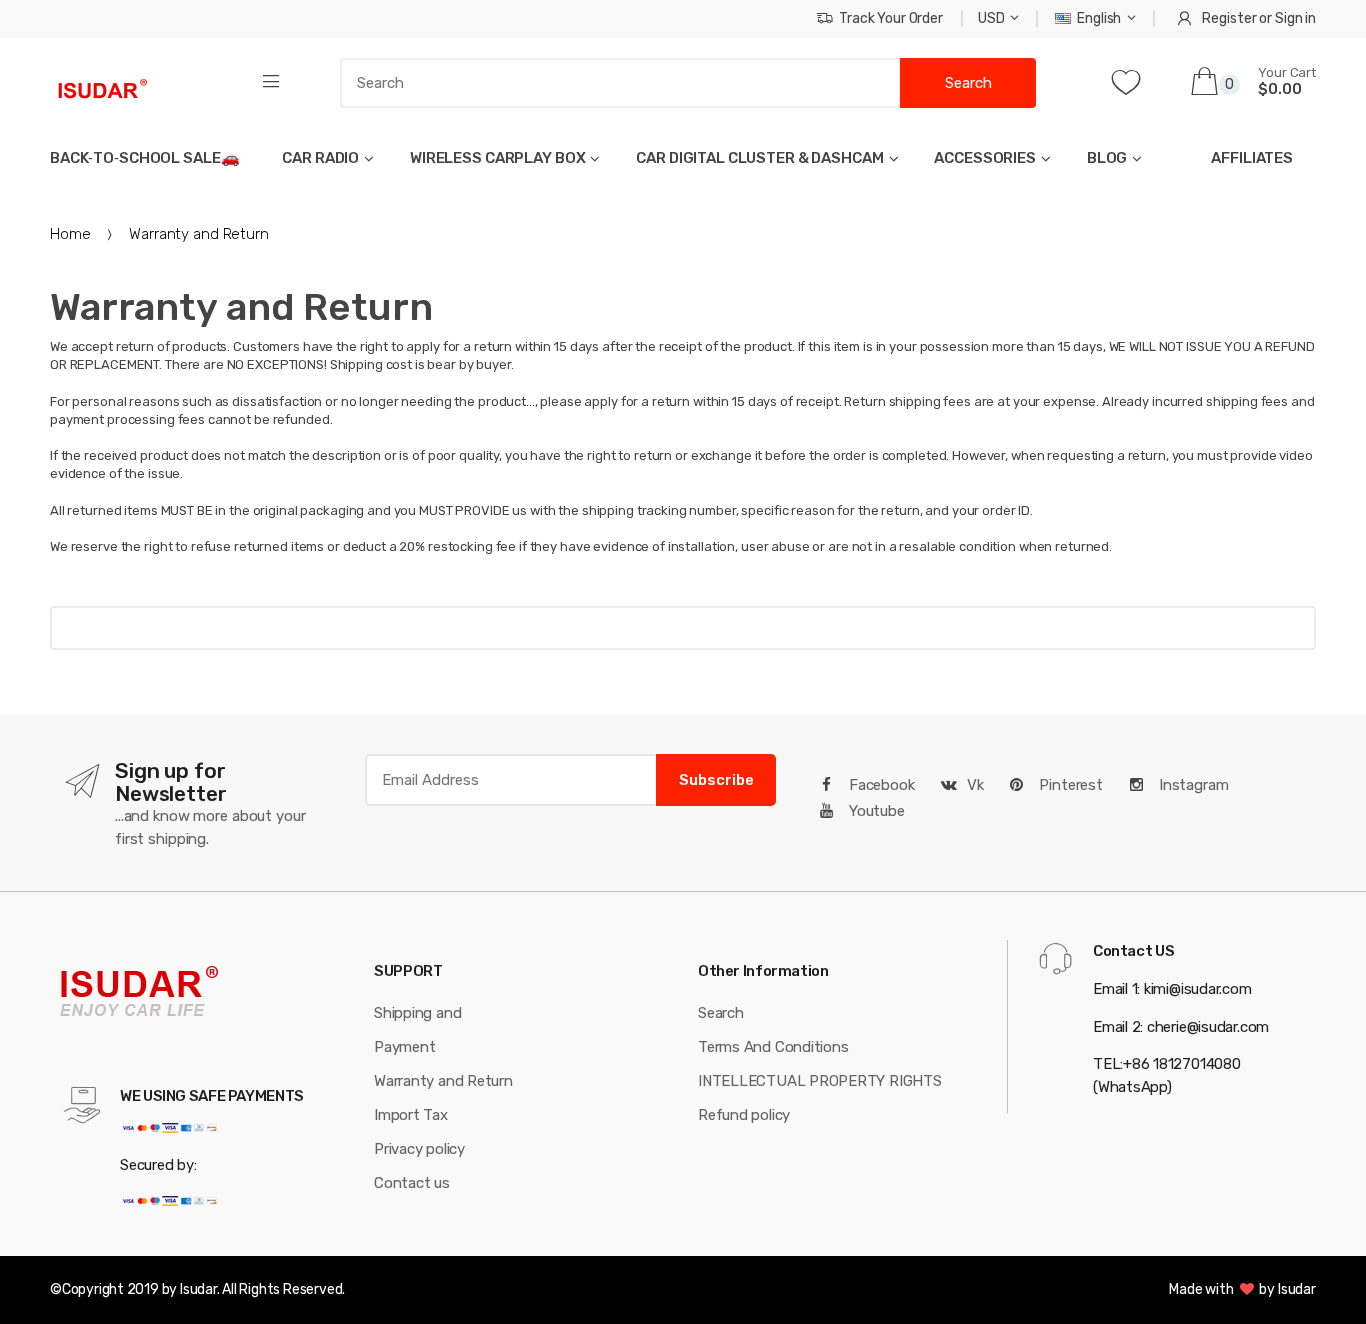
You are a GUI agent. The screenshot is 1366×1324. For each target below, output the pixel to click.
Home (70, 234)
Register (1229, 18)
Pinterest (1069, 785)
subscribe (716, 780)
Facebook (880, 785)
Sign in (1295, 18)
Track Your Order (891, 18)
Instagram (1192, 785)
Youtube (875, 811)
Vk (975, 785)
